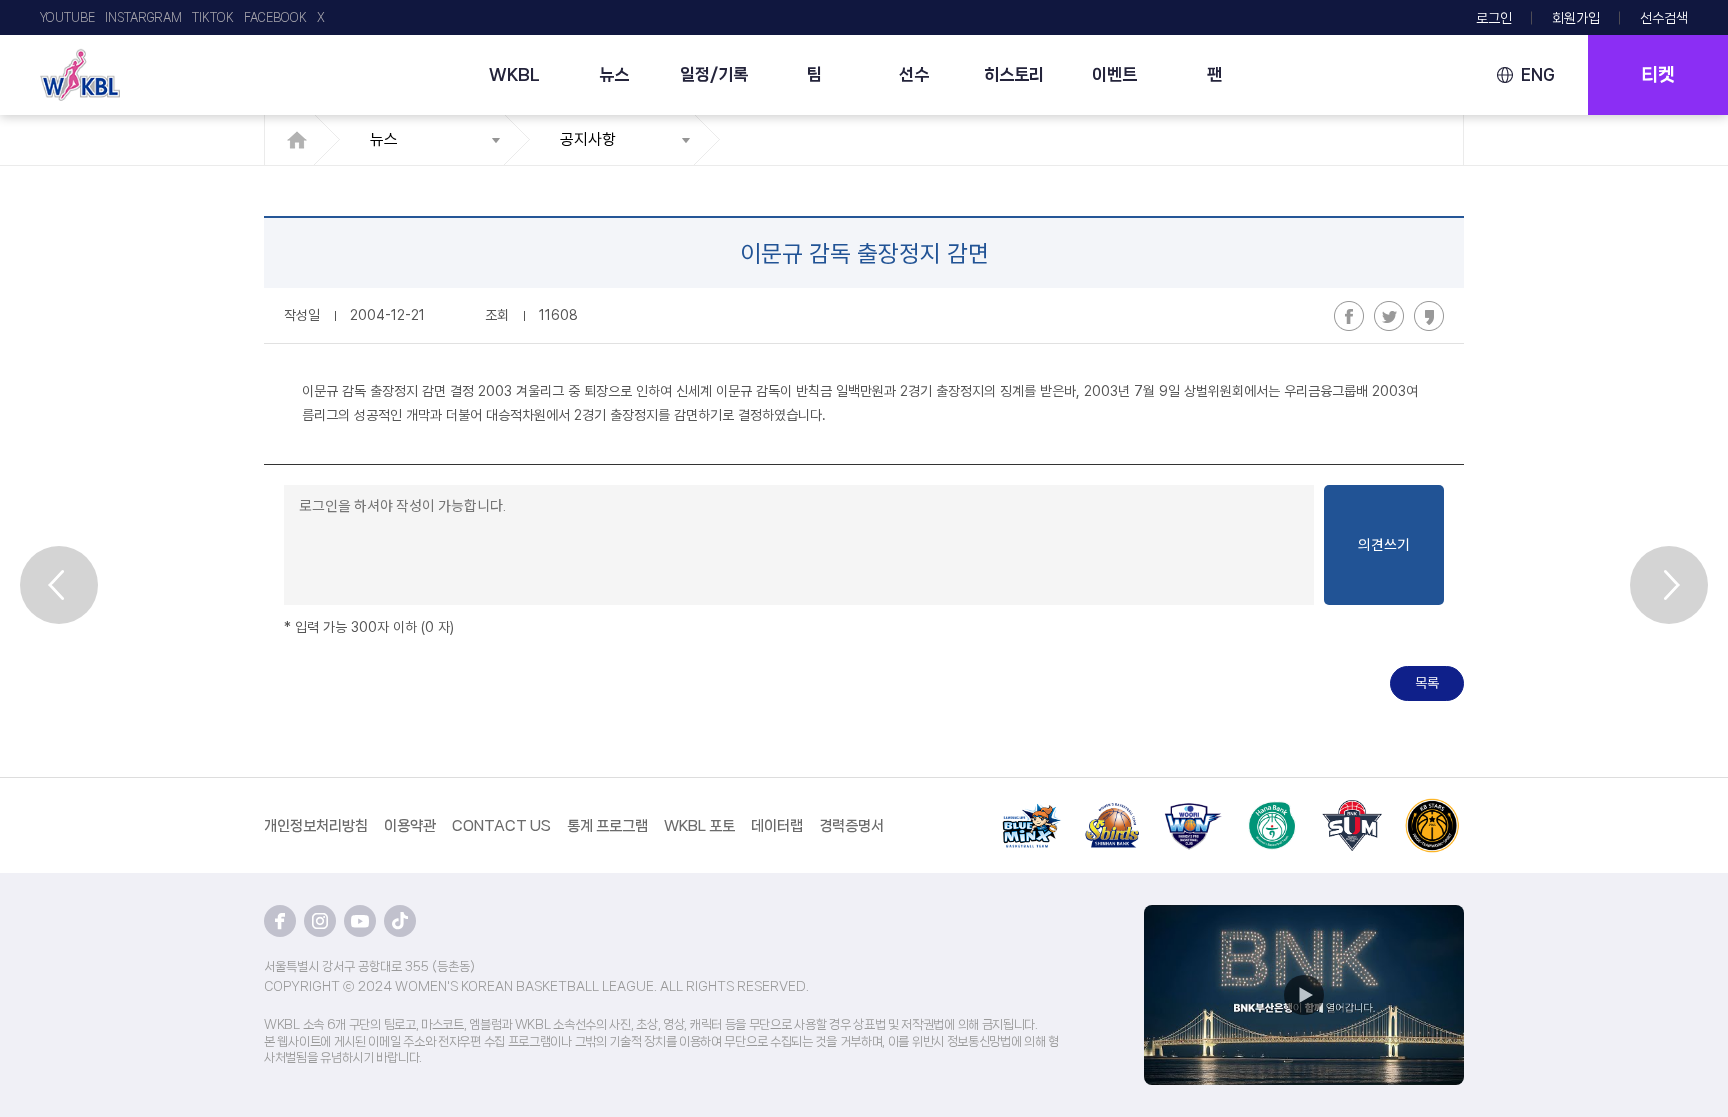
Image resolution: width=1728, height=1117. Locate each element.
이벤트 (1114, 74)
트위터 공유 (1389, 316)
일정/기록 (714, 74)
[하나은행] (1272, 810)
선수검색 (1664, 18)
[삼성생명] (1032, 810)
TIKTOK (213, 17)
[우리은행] (1192, 810)
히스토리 (1014, 74)
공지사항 (588, 139)
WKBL (514, 74)
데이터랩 (777, 826)
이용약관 (410, 826)
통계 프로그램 (607, 826)
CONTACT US (501, 826)
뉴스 (614, 74)
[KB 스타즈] (1432, 810)
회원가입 (1576, 18)
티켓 (1658, 75)
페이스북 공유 (1349, 316)
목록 (1427, 683)
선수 (914, 74)
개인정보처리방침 (316, 826)
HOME (302, 140)
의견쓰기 (1384, 545)
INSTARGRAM (143, 17)
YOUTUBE (67, 17)
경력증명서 (851, 826)
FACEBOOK (275, 17)
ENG (1538, 74)
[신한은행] (1112, 810)
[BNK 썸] (1352, 810)
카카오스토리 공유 (1429, 316)
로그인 (1494, 18)
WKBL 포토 (699, 826)
